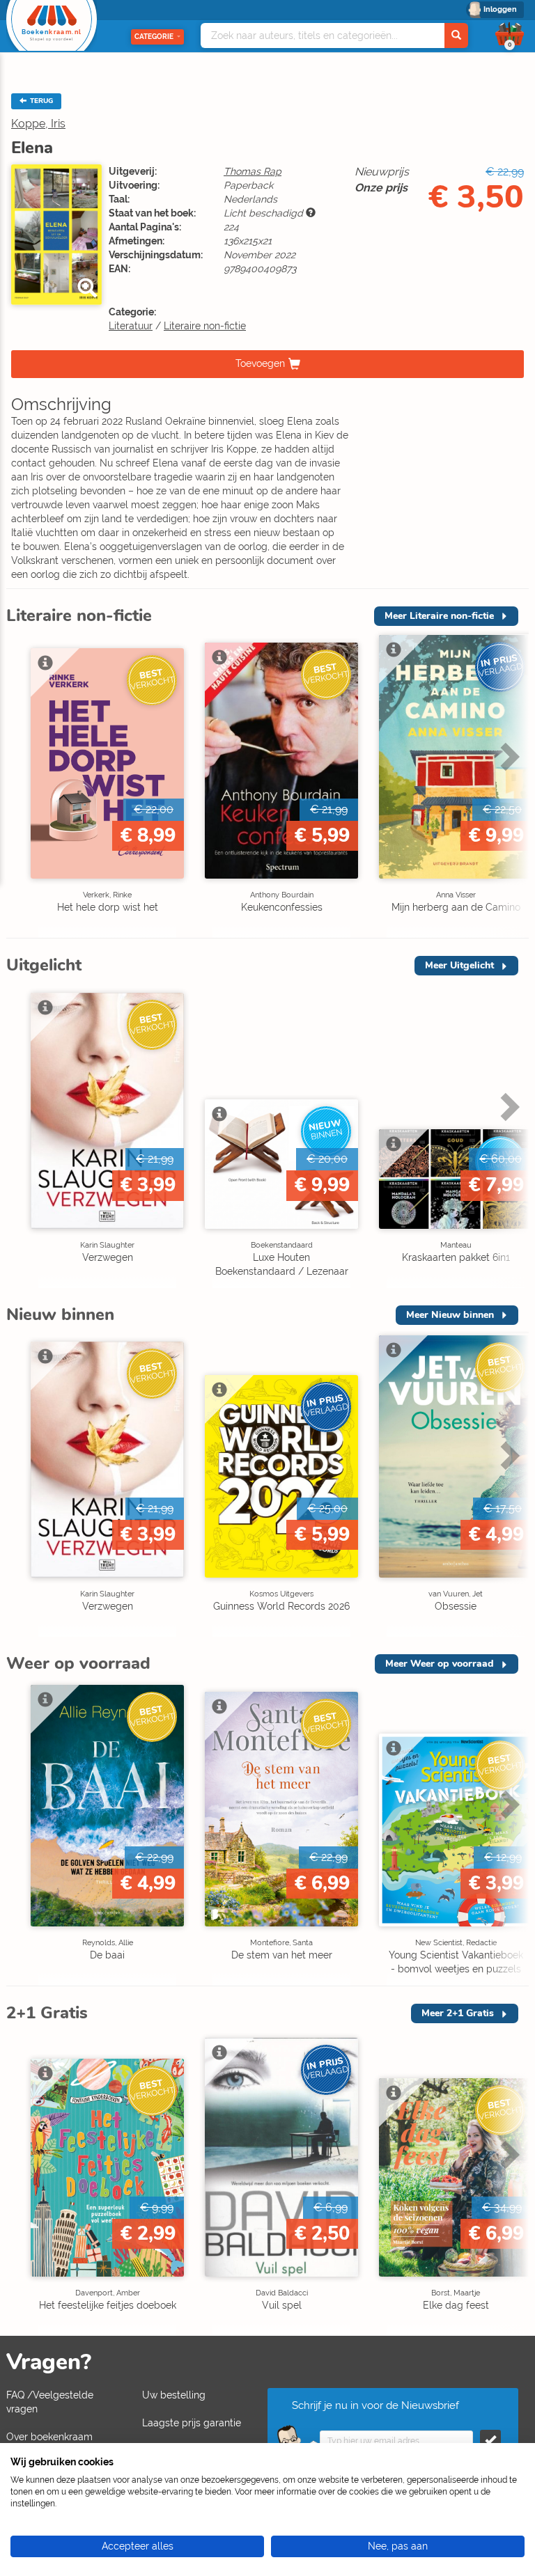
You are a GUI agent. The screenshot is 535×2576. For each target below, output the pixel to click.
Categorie (154, 37)
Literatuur (131, 326)
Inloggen (500, 9)
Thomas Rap (253, 171)
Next (508, 786)
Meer (439, 616)
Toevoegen (260, 363)
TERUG (40, 101)
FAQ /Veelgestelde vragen (50, 2402)
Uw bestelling (174, 2395)
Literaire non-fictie (205, 326)
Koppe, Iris (38, 124)
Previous (20, 786)
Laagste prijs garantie (192, 2423)
